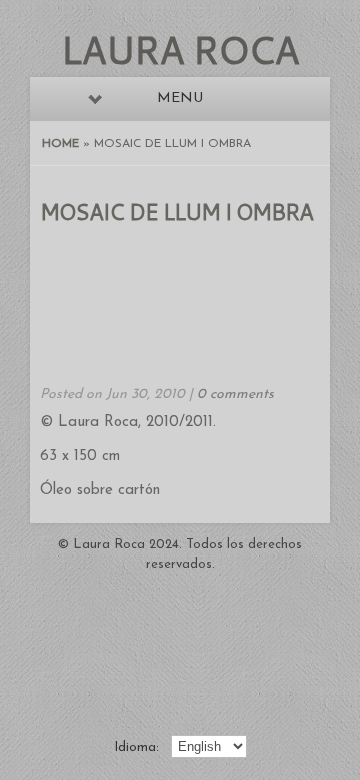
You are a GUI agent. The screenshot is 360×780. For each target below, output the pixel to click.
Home (60, 144)
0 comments (235, 394)
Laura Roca (180, 49)
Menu (180, 98)
